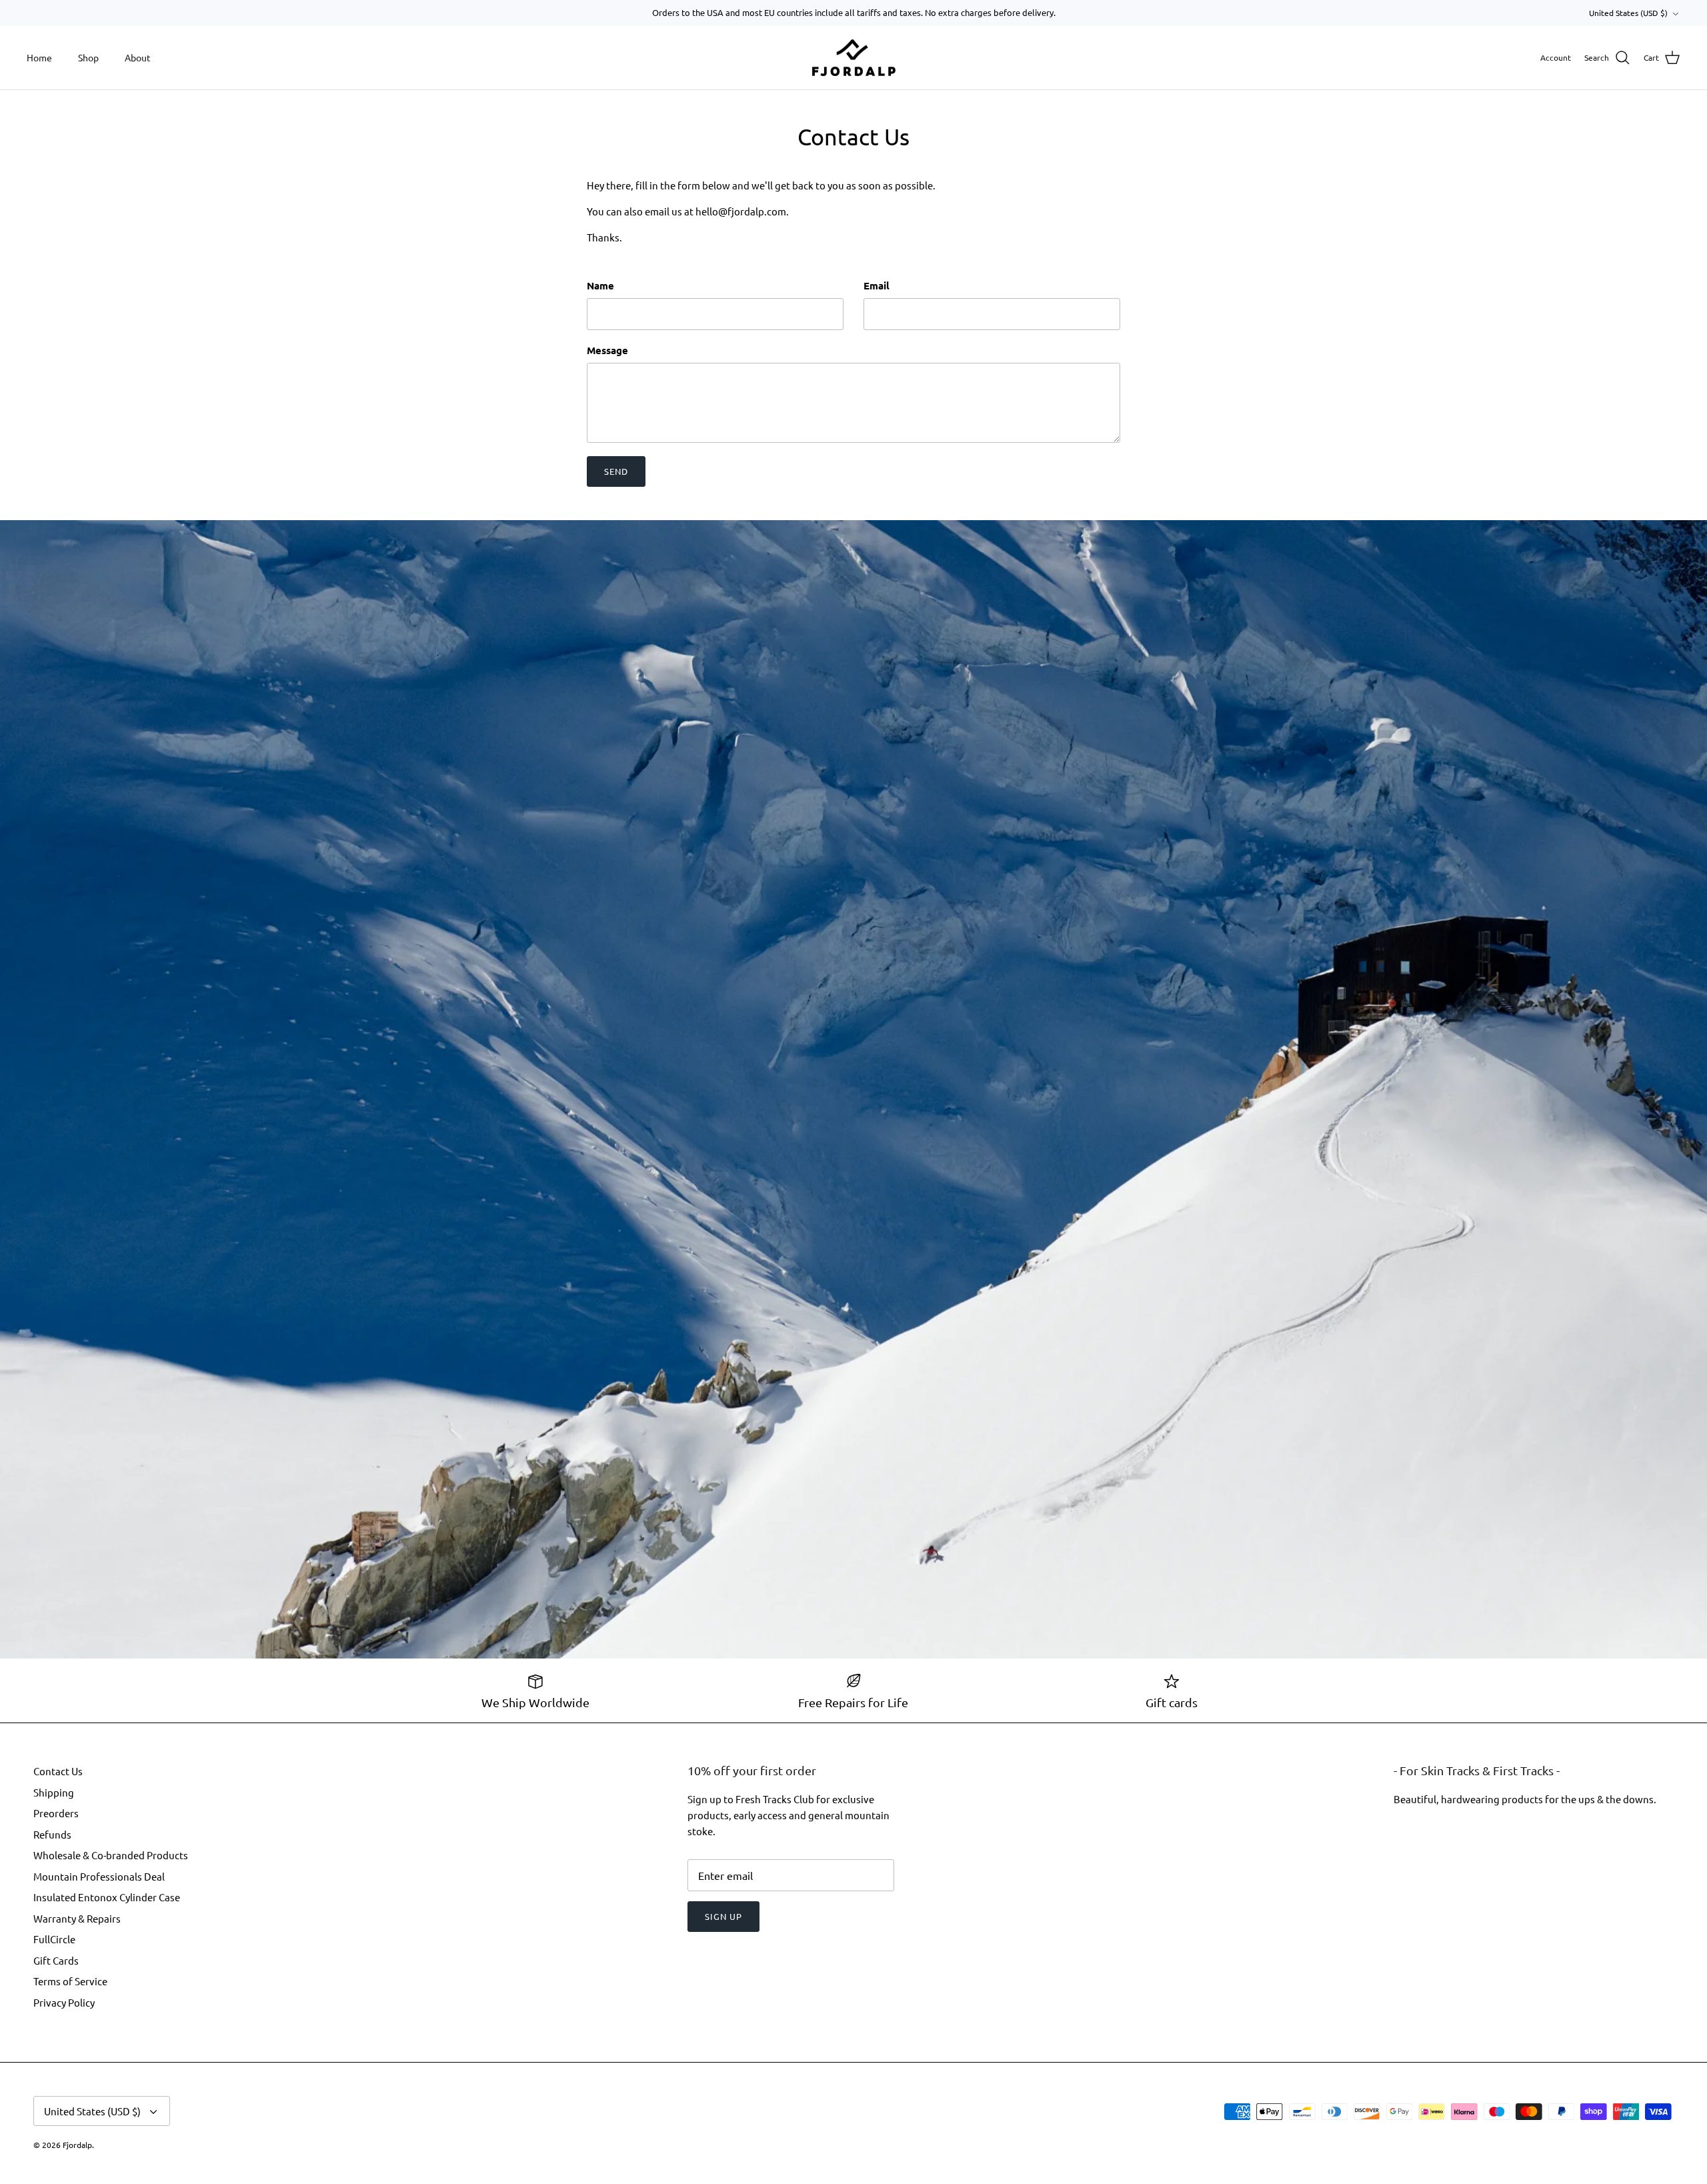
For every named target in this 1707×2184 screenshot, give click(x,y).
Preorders (56, 1813)
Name (600, 285)
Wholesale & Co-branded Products (111, 1855)
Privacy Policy (64, 2002)
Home (39, 57)
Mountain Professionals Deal (99, 1876)
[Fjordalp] (854, 58)
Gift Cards (56, 1960)
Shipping (54, 1792)
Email (877, 285)
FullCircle (54, 1939)
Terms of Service (70, 1981)
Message (607, 350)
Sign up (723, 1916)
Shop (88, 57)
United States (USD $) (1628, 13)
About (138, 57)
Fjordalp (77, 2145)
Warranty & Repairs (77, 1918)
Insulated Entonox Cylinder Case (107, 1897)
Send (616, 471)
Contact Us (58, 1771)
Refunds (52, 1834)
